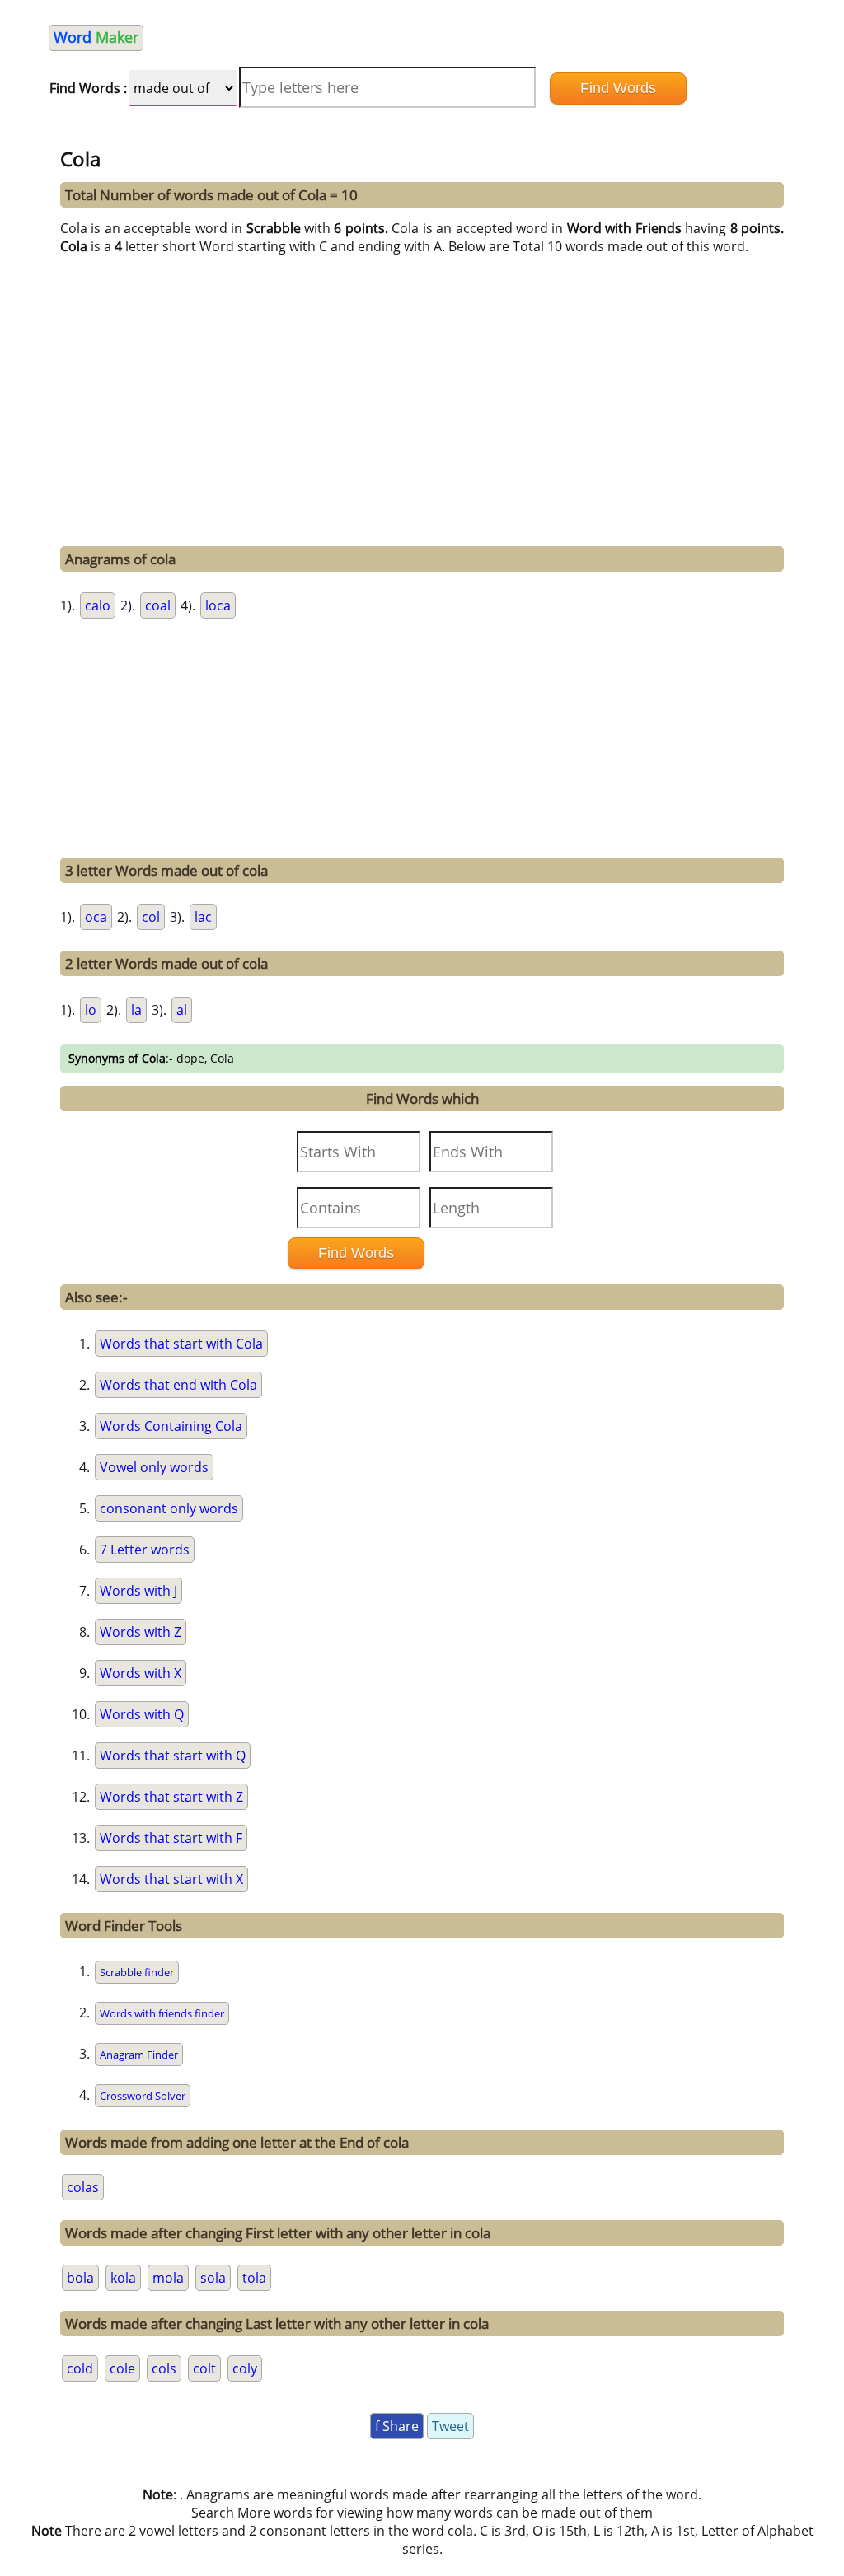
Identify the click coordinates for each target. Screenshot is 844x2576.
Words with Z (141, 1632)
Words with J (138, 1591)
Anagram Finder (139, 2055)
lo (91, 1010)
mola (168, 2278)
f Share (397, 2426)
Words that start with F (171, 1838)
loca (218, 605)
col (151, 917)
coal (158, 605)
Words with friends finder (162, 2013)
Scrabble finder (137, 1972)
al (182, 1010)
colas (83, 2187)
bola (80, 2278)
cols (164, 2368)
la (136, 1010)
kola (123, 2278)
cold (80, 2368)
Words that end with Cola (178, 1385)
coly (245, 2368)
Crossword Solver (143, 2096)
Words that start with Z (171, 1797)
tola (254, 2278)
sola (213, 2278)
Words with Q (142, 1714)
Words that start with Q (173, 1756)
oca (96, 917)
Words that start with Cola (181, 1344)
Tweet (450, 2426)
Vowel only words (154, 1467)
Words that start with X (171, 1879)
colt (204, 2368)
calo (98, 605)
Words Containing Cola (171, 1426)
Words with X (141, 1673)
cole (122, 2368)
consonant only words (169, 1508)
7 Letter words (145, 1550)
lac (203, 917)
